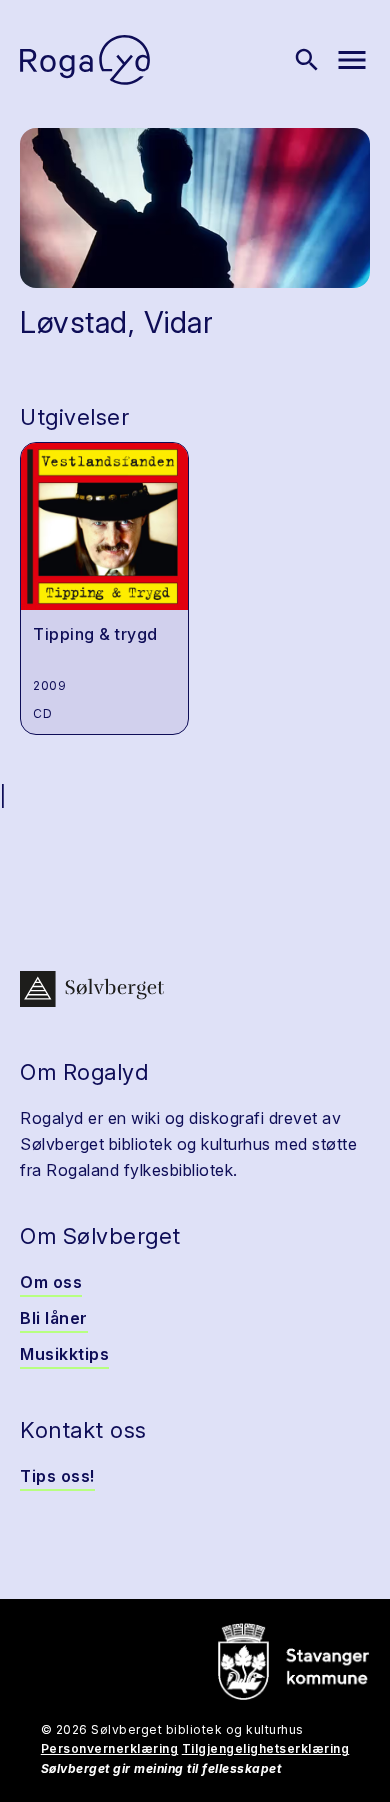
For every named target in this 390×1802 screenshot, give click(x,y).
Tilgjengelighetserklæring (266, 1748)
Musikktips (64, 1354)
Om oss (51, 1282)
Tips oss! (57, 1476)
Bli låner (54, 1318)
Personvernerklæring (110, 1748)
